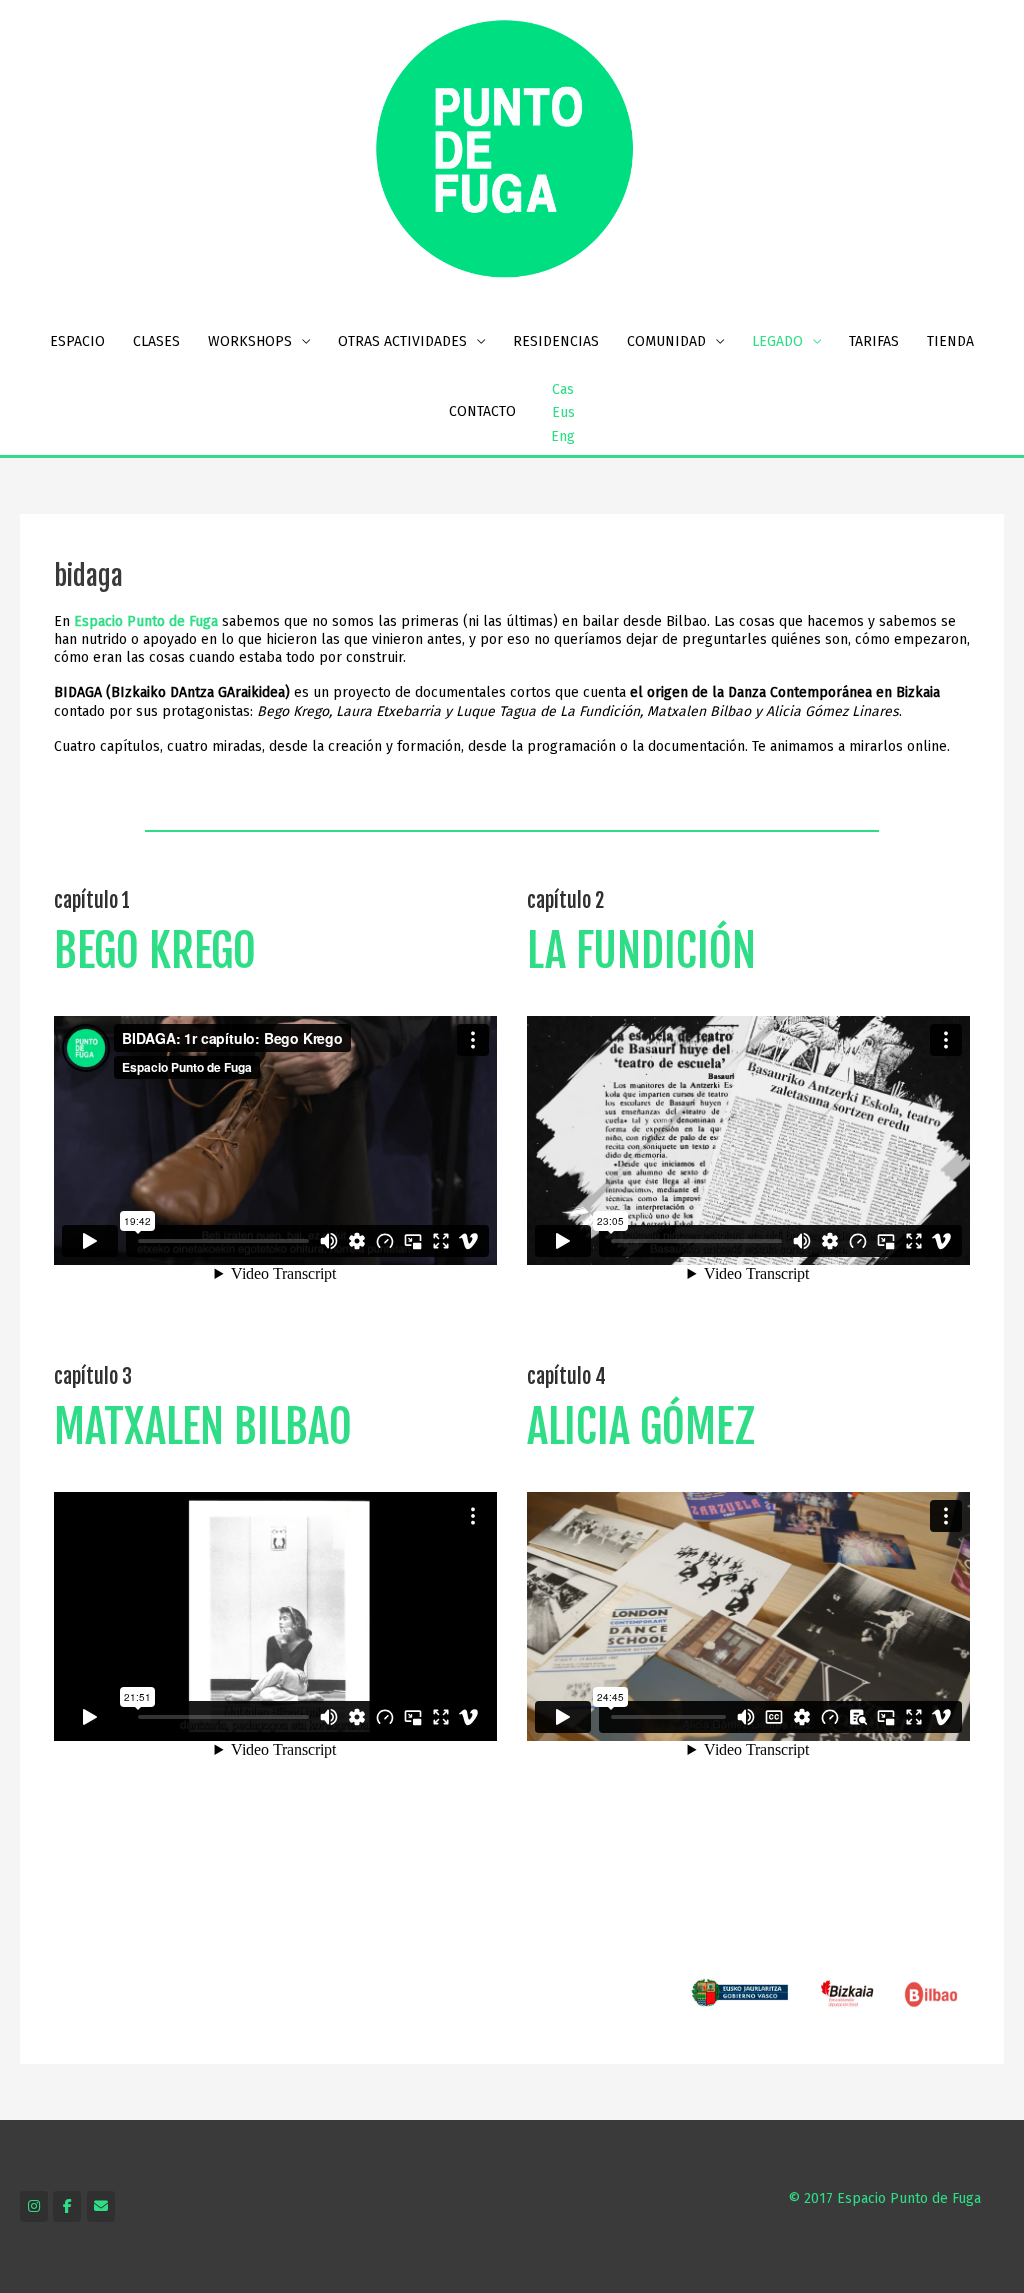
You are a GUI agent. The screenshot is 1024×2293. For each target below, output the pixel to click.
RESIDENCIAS (556, 341)
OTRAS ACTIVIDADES (402, 341)
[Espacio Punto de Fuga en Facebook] (67, 2206)
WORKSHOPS (250, 341)
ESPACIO (77, 341)
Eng (563, 436)
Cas (563, 388)
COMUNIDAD (666, 341)
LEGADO (777, 341)
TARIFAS (874, 341)
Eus (563, 412)
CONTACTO (482, 411)
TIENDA (950, 341)
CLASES (156, 341)
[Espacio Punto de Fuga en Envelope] (101, 2206)
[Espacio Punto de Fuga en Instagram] (34, 2206)
